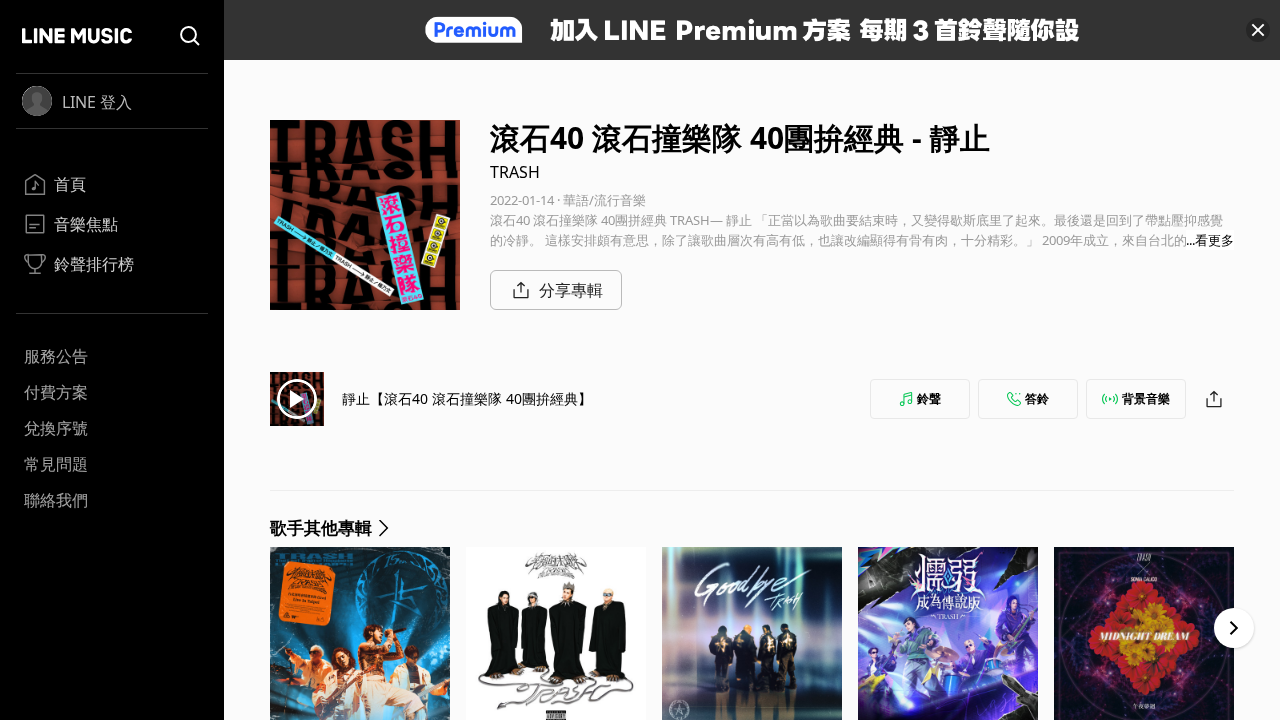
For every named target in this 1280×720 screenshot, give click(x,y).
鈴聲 (929, 398)
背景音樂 (1146, 398)
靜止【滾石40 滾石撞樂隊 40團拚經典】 (467, 398)
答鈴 (1037, 398)
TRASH (515, 172)
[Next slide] (1234, 628)
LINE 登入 (97, 102)
